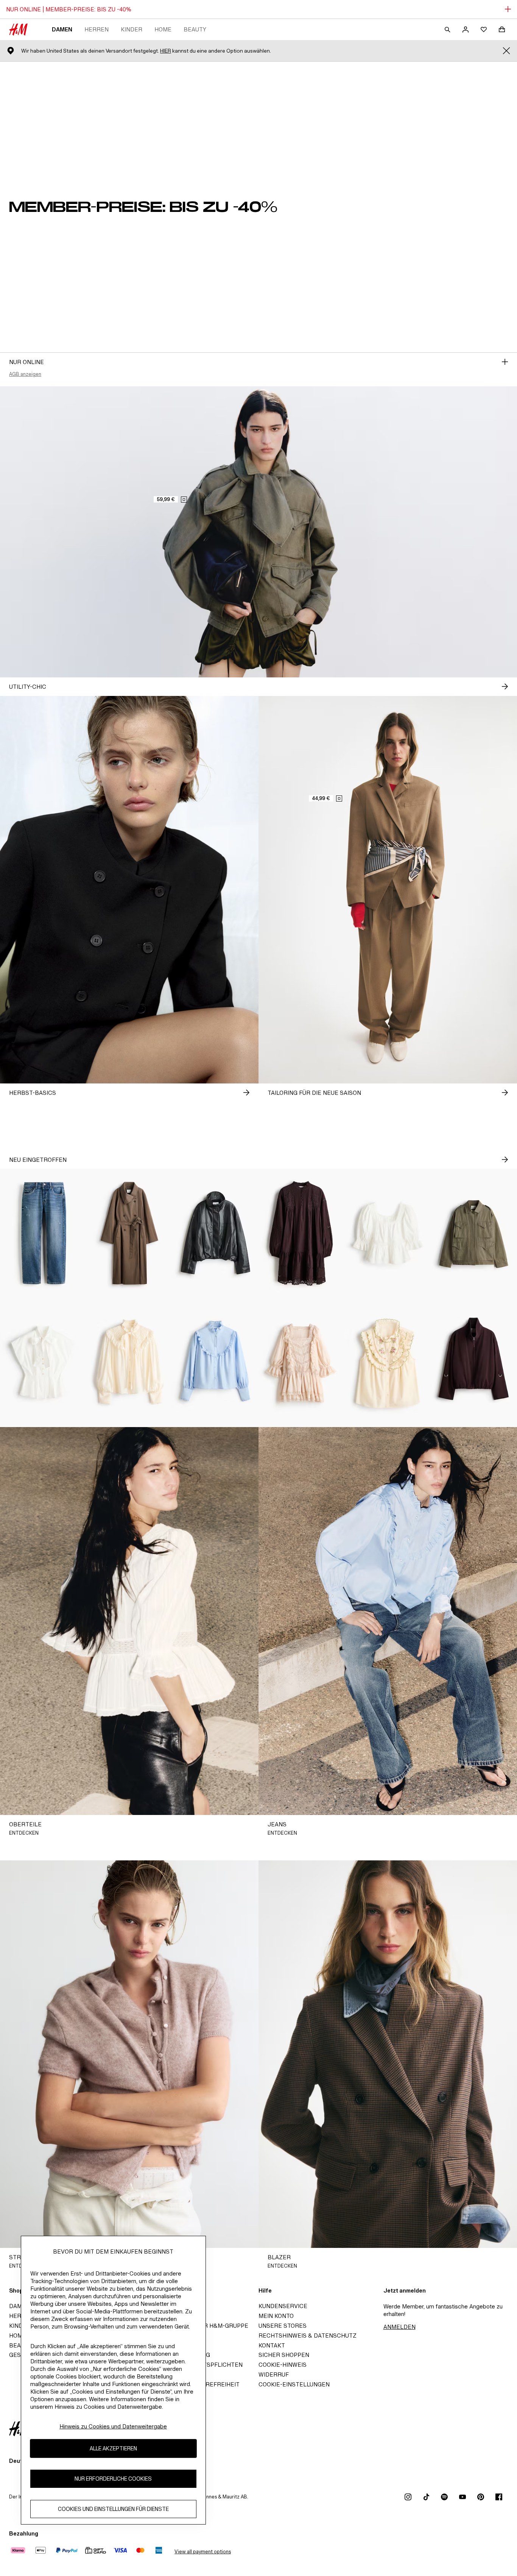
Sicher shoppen (284, 2355)
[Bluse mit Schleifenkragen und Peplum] (43, 1363)
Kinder (132, 29)
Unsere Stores (283, 2326)
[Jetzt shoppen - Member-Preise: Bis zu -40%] (505, 362)
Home (163, 29)
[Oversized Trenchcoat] (129, 1233)
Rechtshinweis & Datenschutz (308, 2336)
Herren (97, 29)
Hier (166, 51)
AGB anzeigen (25, 374)
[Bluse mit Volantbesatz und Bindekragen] (129, 1363)
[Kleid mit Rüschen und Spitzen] (302, 1363)
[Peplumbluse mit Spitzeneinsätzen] (388, 1233)
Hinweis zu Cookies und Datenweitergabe (113, 2426)
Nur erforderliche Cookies (113, 2479)
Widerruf (274, 2374)
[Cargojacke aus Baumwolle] (474, 1233)
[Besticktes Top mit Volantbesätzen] (388, 1363)
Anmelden (399, 2327)
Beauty (195, 29)
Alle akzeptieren (113, 2448)
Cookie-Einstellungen (294, 2384)
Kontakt (272, 2345)
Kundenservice (283, 2306)
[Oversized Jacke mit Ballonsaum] (215, 1233)
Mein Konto (276, 2316)
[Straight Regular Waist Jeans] (43, 1233)
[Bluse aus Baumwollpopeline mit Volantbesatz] (215, 1363)
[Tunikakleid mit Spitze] (302, 1233)
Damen (62, 29)
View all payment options (203, 2552)
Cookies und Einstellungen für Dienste (113, 2509)
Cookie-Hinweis (283, 2365)
